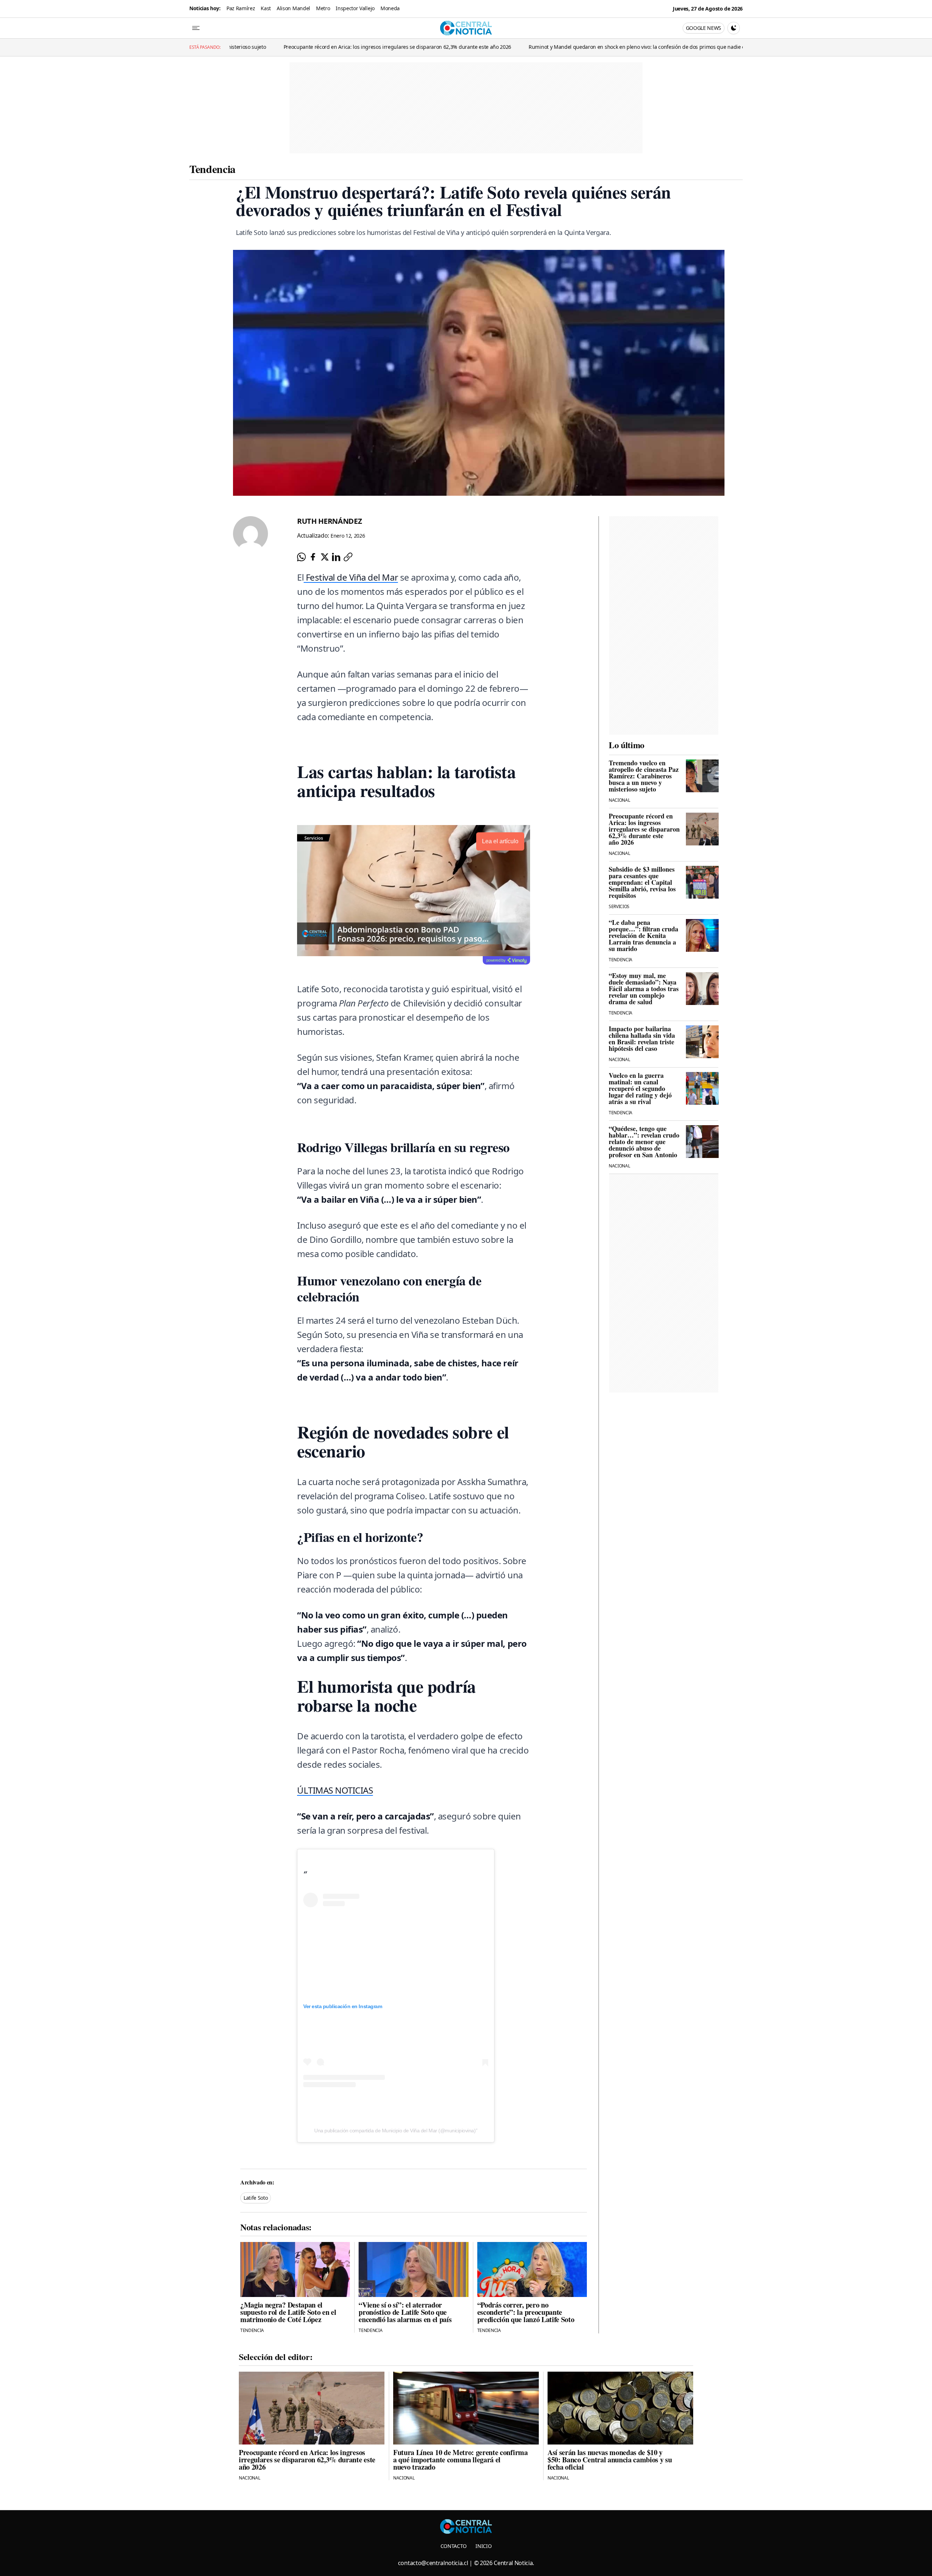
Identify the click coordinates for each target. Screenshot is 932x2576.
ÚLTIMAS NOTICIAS (335, 1790)
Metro (323, 8)
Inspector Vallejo (355, 8)
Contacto (454, 2546)
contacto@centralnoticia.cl (433, 2563)
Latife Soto (256, 2198)
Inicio (483, 2546)
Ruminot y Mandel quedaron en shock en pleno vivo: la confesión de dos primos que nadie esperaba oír (526, 47)
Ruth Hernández (330, 521)
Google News (704, 28)
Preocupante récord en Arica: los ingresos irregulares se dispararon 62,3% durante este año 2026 (273, 47)
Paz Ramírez (241, 8)
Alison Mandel (293, 8)
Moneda (390, 8)
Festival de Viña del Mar (351, 577)
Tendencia (212, 169)
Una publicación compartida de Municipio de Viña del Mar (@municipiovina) (395, 2131)
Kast (266, 8)
